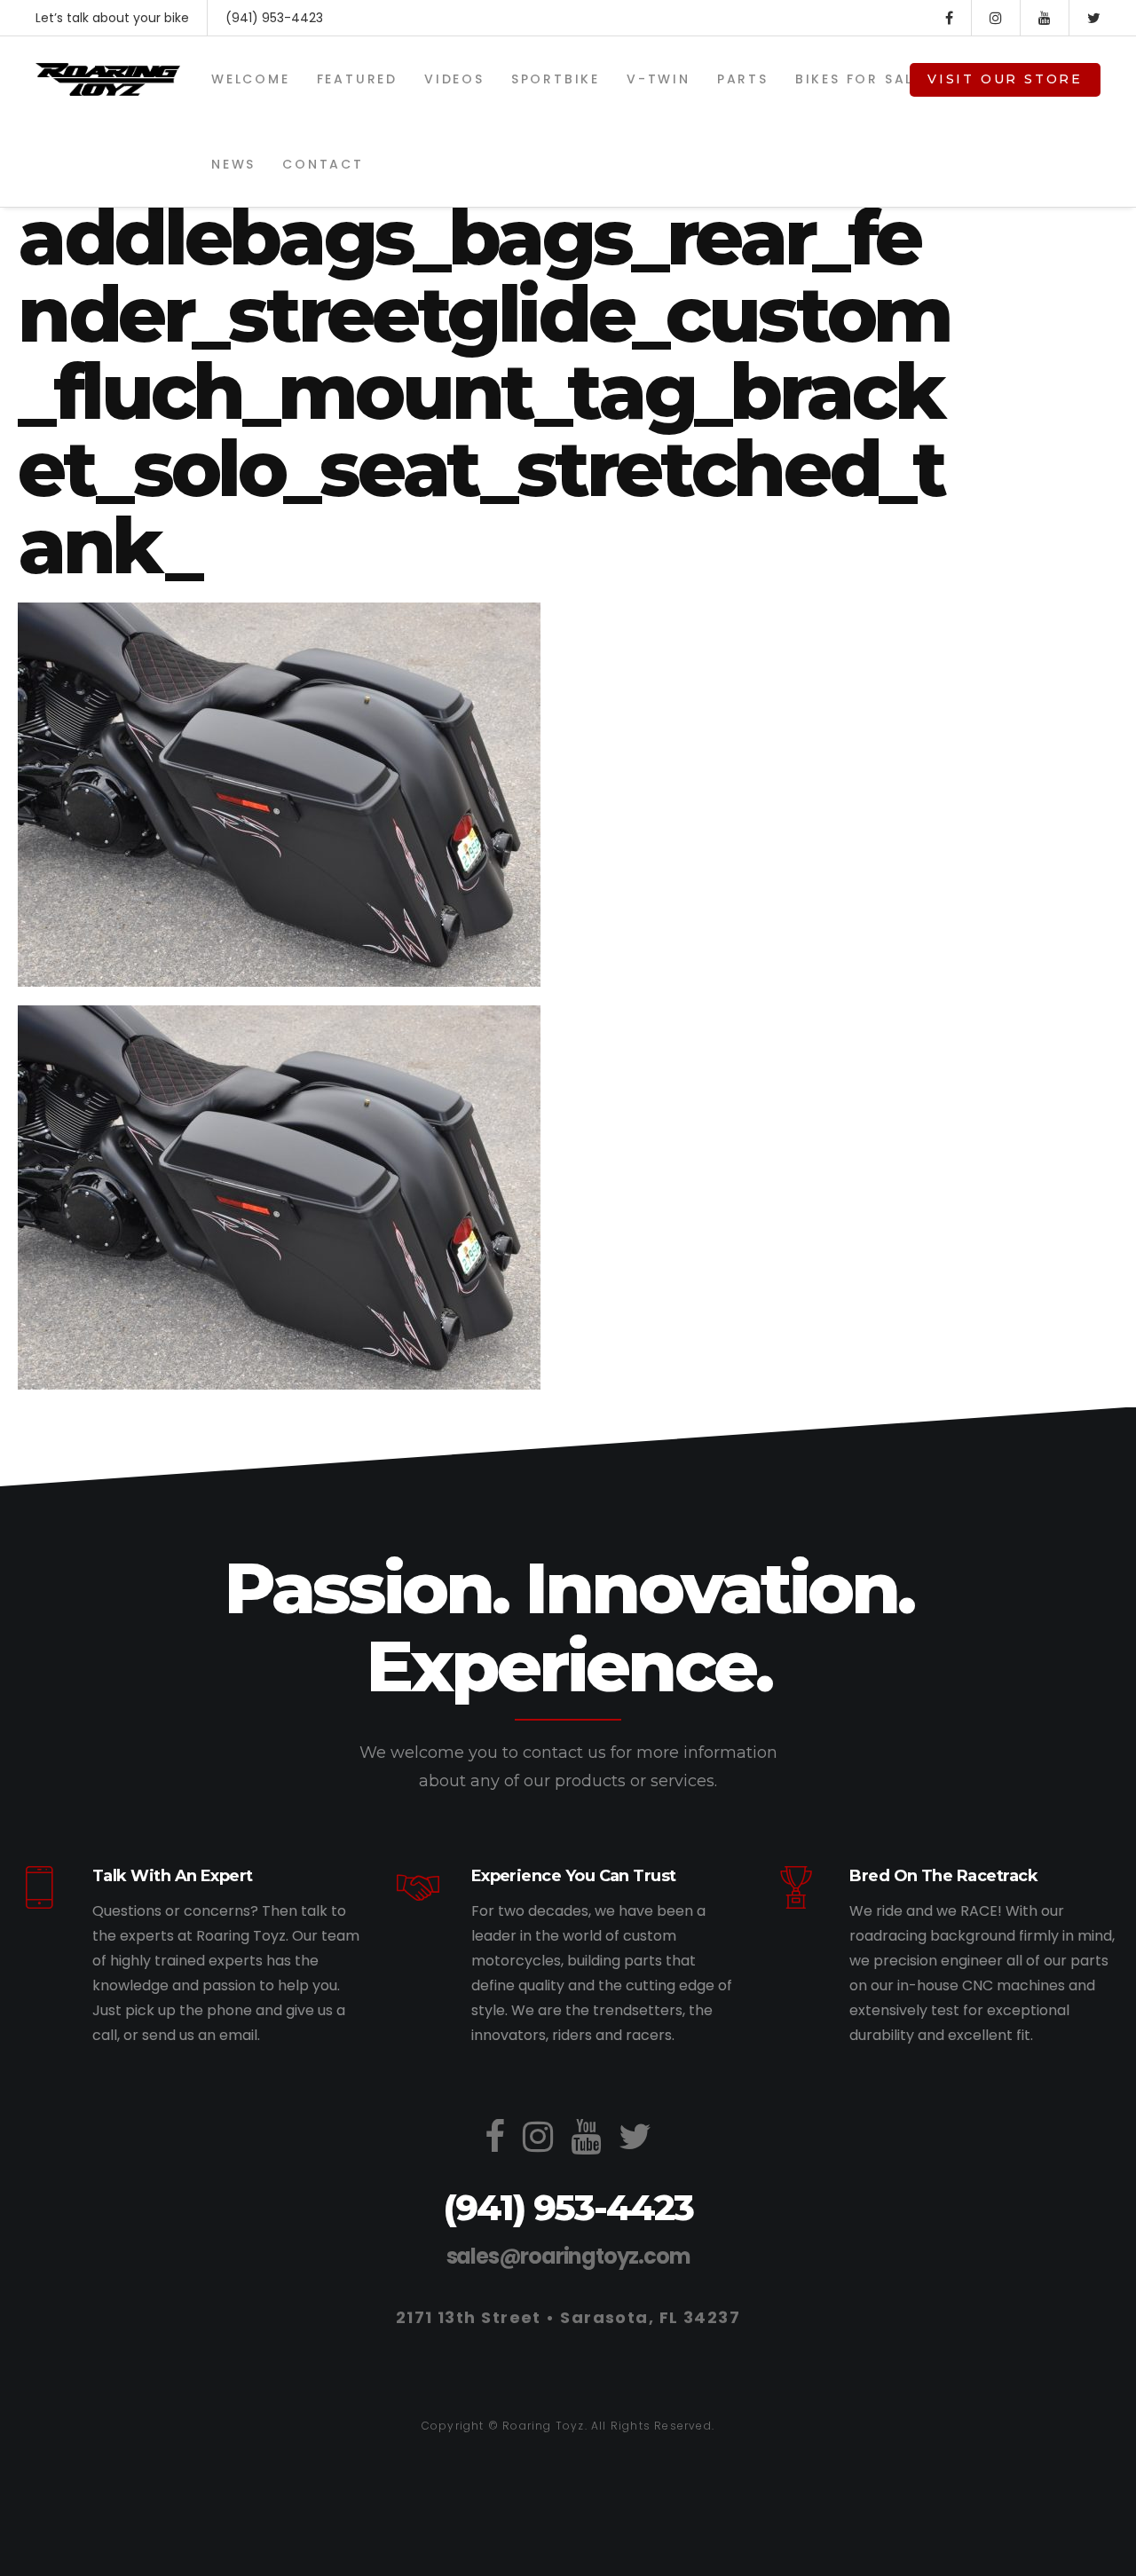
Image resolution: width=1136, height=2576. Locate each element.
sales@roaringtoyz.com (568, 2256)
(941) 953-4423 (274, 18)
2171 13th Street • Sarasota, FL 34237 (568, 2317)
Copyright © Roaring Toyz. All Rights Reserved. (568, 2426)
